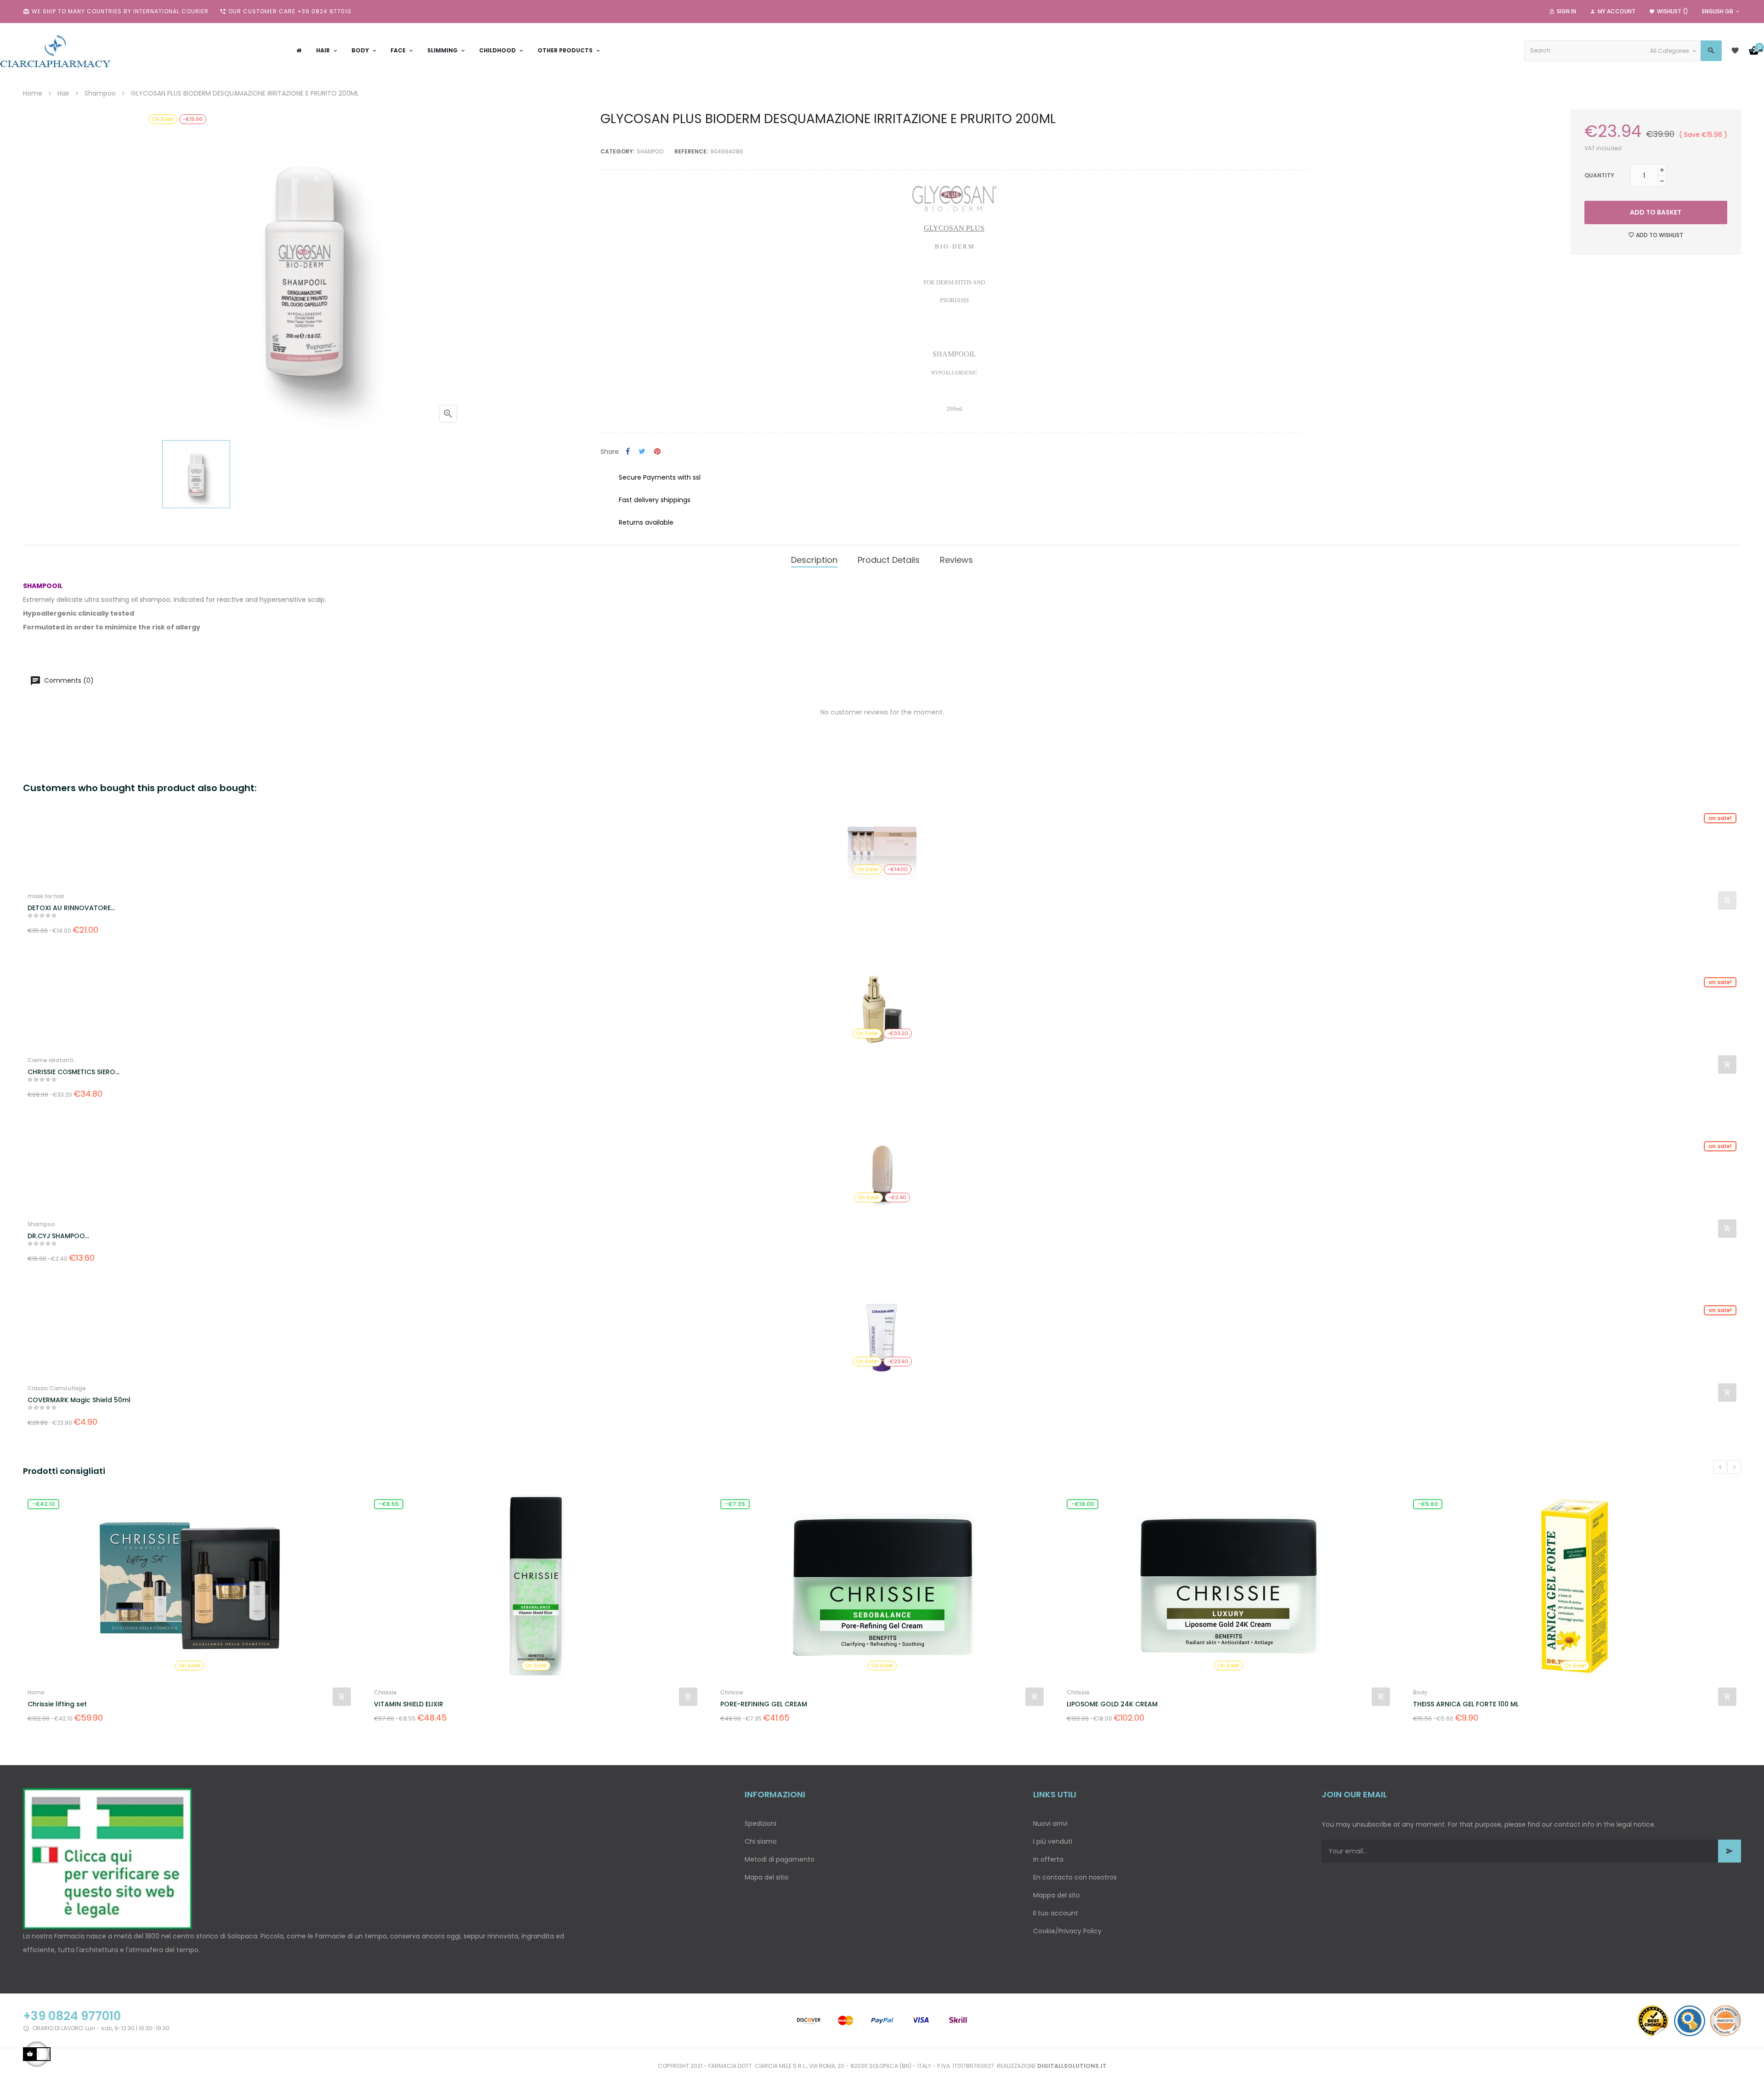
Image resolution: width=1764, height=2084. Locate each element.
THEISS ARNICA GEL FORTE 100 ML (1119, 1704)
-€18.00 (736, 1504)
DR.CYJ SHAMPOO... (58, 1236)
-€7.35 (389, 1504)
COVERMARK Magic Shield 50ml (79, 1400)
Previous (1720, 1467)
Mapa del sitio (767, 1877)
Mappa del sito (1057, 1895)
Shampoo (650, 151)
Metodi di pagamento (780, 1859)
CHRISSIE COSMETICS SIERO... (73, 1072)
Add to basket (1656, 212)
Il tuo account (1056, 1913)
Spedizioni (760, 1823)
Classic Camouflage (57, 1388)
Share (628, 452)
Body (1074, 1692)
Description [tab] (814, 560)
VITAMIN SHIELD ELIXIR (62, 1704)
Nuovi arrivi (1050, 1823)
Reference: (691, 151)
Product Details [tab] (889, 560)
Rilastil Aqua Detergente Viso (1462, 1704)
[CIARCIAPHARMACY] (55, 51)
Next (1734, 1467)
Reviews (956, 560)
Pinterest (657, 452)
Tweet (642, 452)
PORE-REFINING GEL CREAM (417, 1704)
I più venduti (1053, 1841)
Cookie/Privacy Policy (1067, 1931)
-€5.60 (1081, 1504)
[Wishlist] (1735, 51)
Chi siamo (761, 1841)
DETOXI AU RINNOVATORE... (71, 908)
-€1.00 (1427, 1504)
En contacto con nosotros (1075, 1877)
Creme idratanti (51, 1060)
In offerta (1048, 1859)
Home (1422, 1692)
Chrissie (39, 1692)
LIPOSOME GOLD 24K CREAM (766, 1704)
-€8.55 (42, 1504)
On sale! (1720, 818)
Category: (617, 151)
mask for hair (46, 896)
